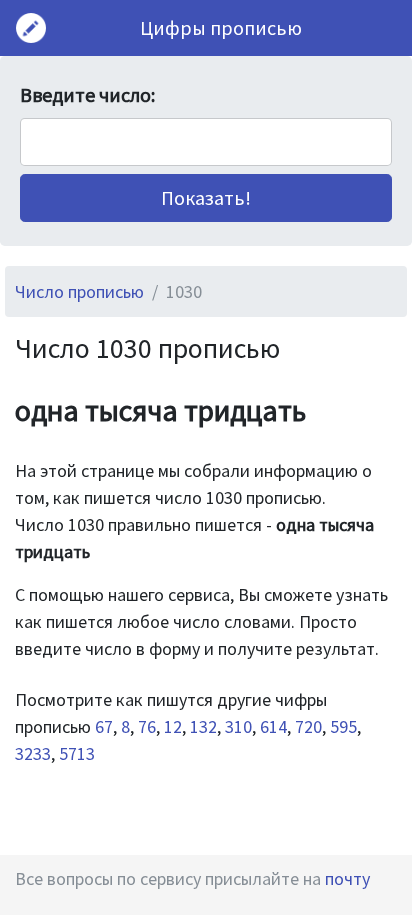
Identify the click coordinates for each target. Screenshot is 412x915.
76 (147, 726)
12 (173, 726)
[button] (206, 198)
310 (238, 726)
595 (343, 726)
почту (347, 878)
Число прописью (79, 291)
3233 (33, 753)
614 (273, 726)
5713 (77, 753)
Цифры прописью (221, 27)
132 (203, 726)
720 (308, 726)
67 (104, 726)
